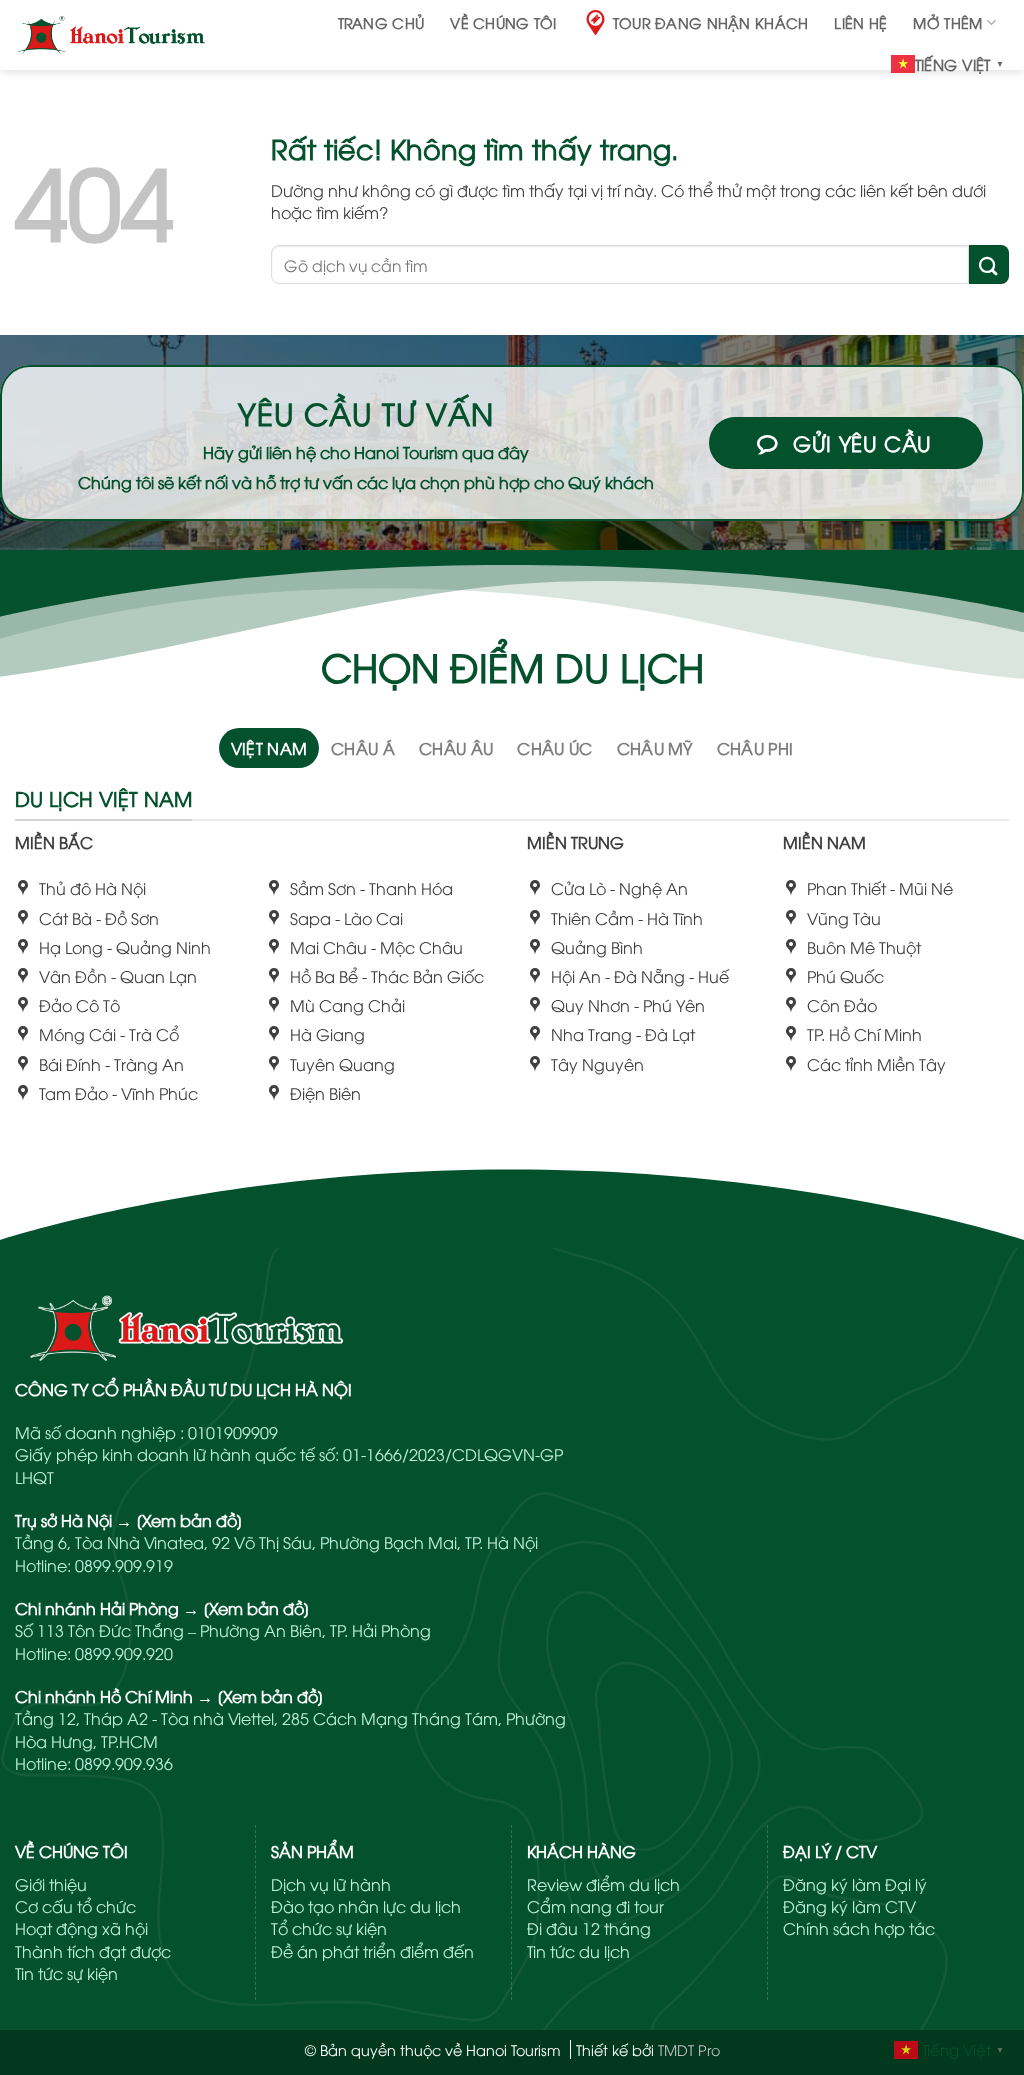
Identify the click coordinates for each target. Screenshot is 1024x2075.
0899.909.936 (124, 1763)
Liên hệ (860, 22)
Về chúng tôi (503, 22)
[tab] (269, 748)
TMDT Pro (689, 2049)
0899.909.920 (124, 1653)
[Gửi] (989, 264)
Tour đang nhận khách (711, 22)
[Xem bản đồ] (189, 1520)
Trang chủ (381, 22)
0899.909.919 (124, 1565)
